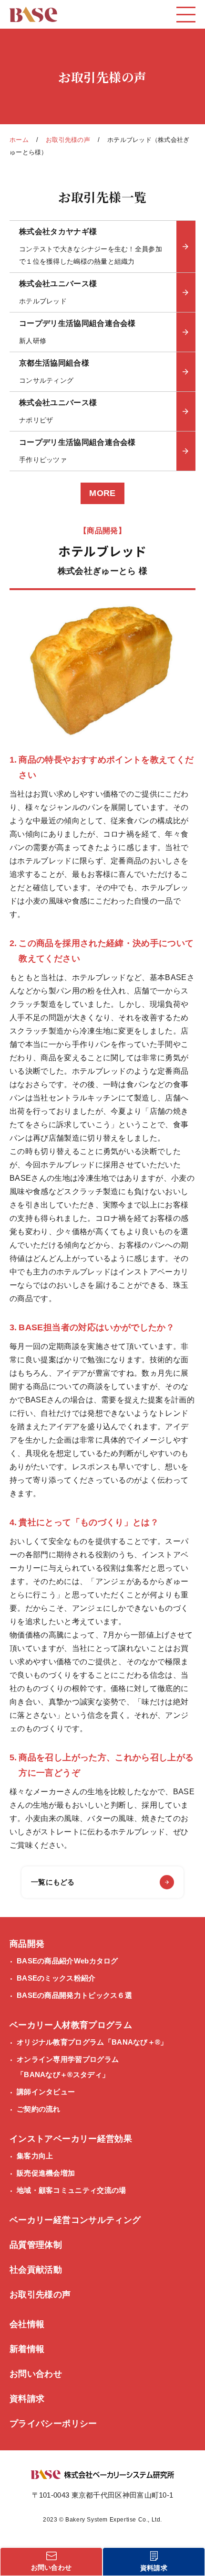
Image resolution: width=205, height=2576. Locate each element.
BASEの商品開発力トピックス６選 (74, 1995)
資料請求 (27, 2399)
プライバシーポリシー (53, 2424)
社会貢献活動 (36, 2270)
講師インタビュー (46, 2092)
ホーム (19, 140)
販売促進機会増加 (46, 2173)
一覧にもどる (53, 1882)
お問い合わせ (36, 2374)
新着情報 (27, 2349)
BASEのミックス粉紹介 (56, 1978)
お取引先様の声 (68, 140)
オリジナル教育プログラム (92, 2042)
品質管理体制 (36, 2245)
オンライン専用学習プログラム (68, 2067)
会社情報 (27, 2324)
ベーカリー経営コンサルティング (75, 2220)
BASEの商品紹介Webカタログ (67, 1961)
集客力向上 (35, 2156)
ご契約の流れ (39, 2109)
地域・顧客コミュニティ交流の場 (72, 2190)
